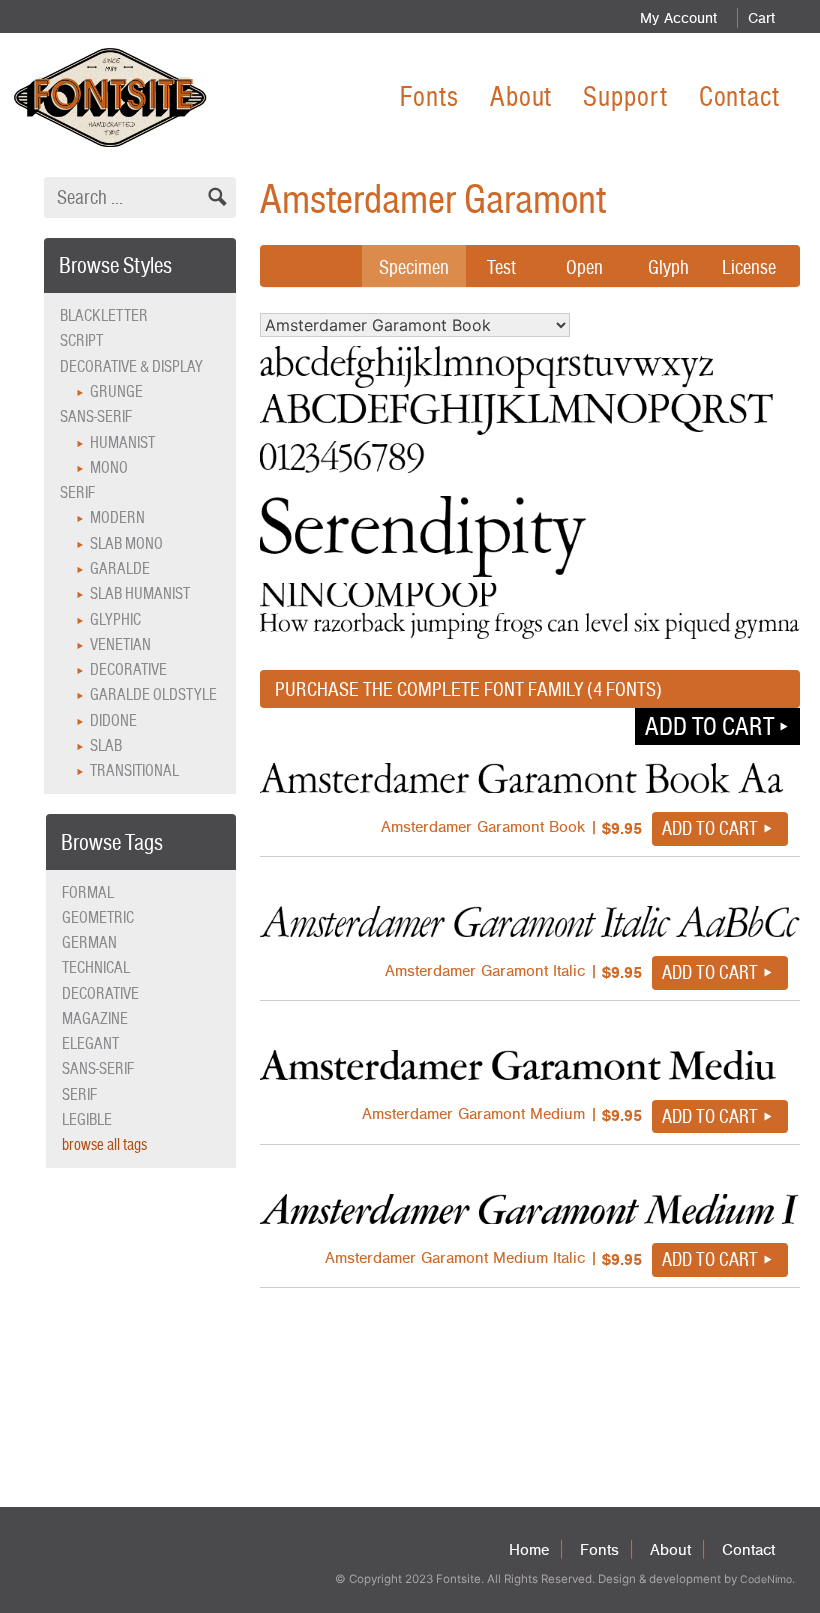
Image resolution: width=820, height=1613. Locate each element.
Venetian (120, 644)
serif (79, 1094)
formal (88, 892)
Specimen (414, 267)
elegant (90, 1043)
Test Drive (501, 282)
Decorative (128, 669)
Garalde (120, 568)
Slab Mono (126, 543)
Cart (761, 18)
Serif (77, 492)
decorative (100, 993)
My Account (678, 18)
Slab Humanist (140, 593)
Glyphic (115, 619)
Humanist (122, 442)
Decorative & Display (131, 366)
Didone (113, 720)
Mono (109, 467)
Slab (106, 745)
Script (81, 340)
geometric (98, 917)
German (89, 942)
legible (87, 1119)
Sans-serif (96, 416)
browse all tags (104, 1144)
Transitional (134, 770)
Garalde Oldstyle (153, 694)
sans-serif (98, 1068)
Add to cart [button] (709, 726)
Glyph (668, 267)
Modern (117, 517)
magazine (95, 1018)
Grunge (116, 391)
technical (96, 967)
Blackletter (104, 315)
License (749, 267)
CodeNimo (766, 1579)
